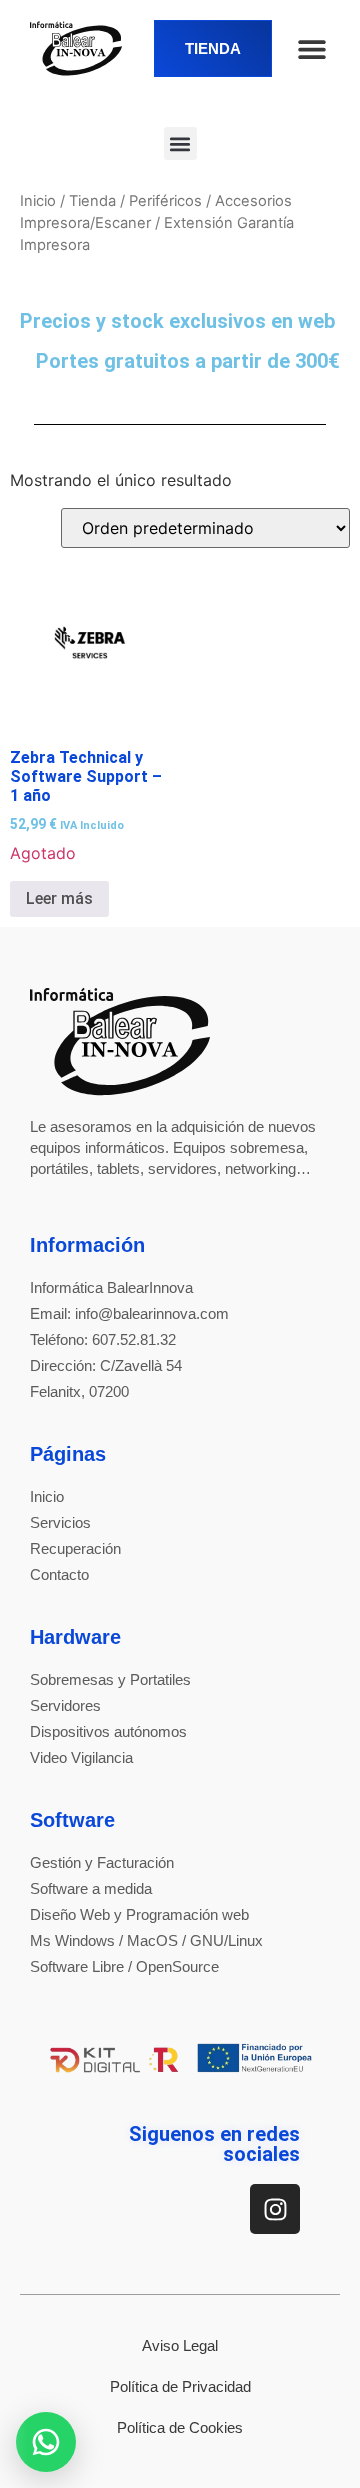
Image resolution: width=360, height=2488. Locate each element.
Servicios (60, 1522)
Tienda (92, 201)
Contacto (59, 1574)
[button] (180, 143)
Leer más (59, 898)
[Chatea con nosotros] (46, 2442)
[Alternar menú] (312, 49)
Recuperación (75, 1548)
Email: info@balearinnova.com (129, 1313)
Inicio (38, 201)
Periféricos (165, 201)
